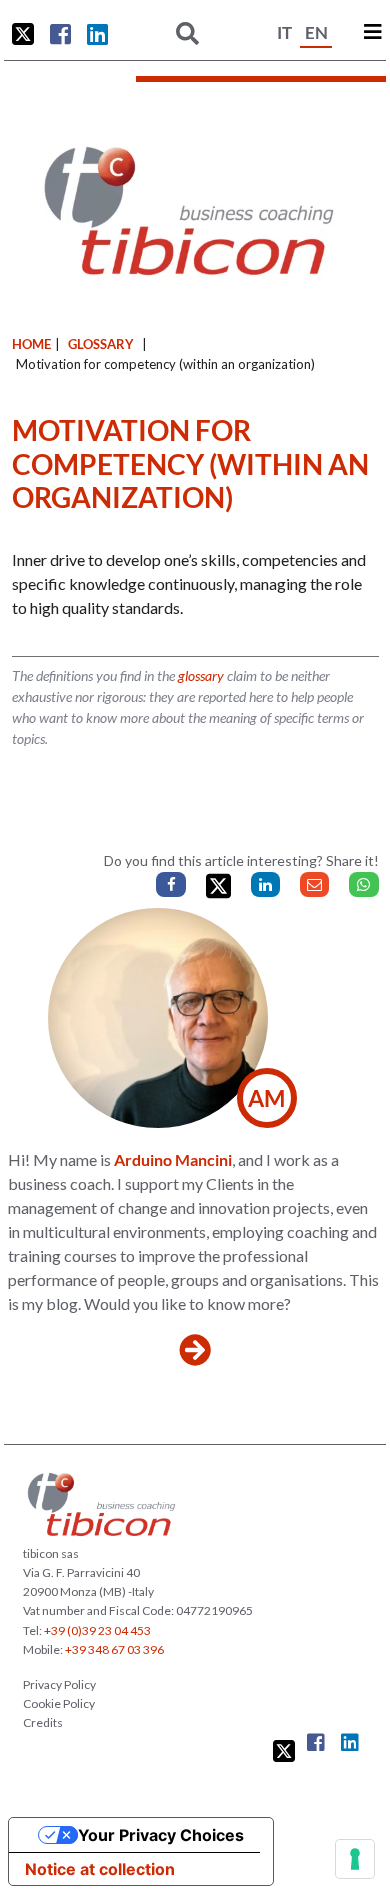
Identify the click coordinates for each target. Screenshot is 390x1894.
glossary (201, 675)
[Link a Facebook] (60, 34)
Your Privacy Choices (161, 1835)
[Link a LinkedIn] (97, 34)
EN (316, 32)
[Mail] (314, 884)
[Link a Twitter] (23, 34)
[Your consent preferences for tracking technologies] (355, 1859)
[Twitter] (218, 886)
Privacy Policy (59, 1684)
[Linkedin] (265, 884)
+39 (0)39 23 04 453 (97, 1630)
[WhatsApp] (363, 884)
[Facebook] (170, 884)
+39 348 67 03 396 (114, 1649)
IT (284, 32)
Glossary (101, 344)
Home (31, 344)
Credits (43, 1722)
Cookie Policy (59, 1703)
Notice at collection (100, 1869)
